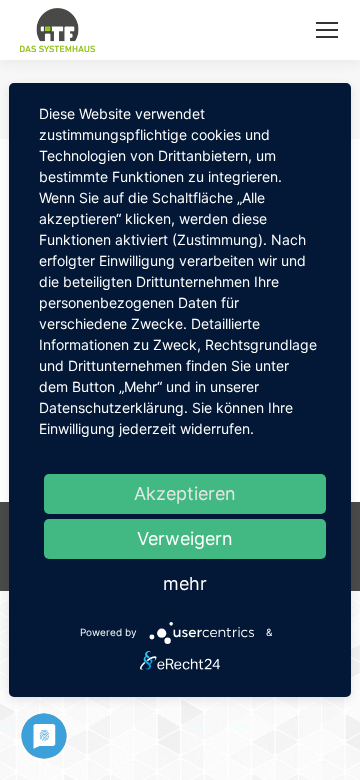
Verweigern (185, 538)
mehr (185, 583)
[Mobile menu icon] (327, 30)
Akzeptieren (185, 493)
